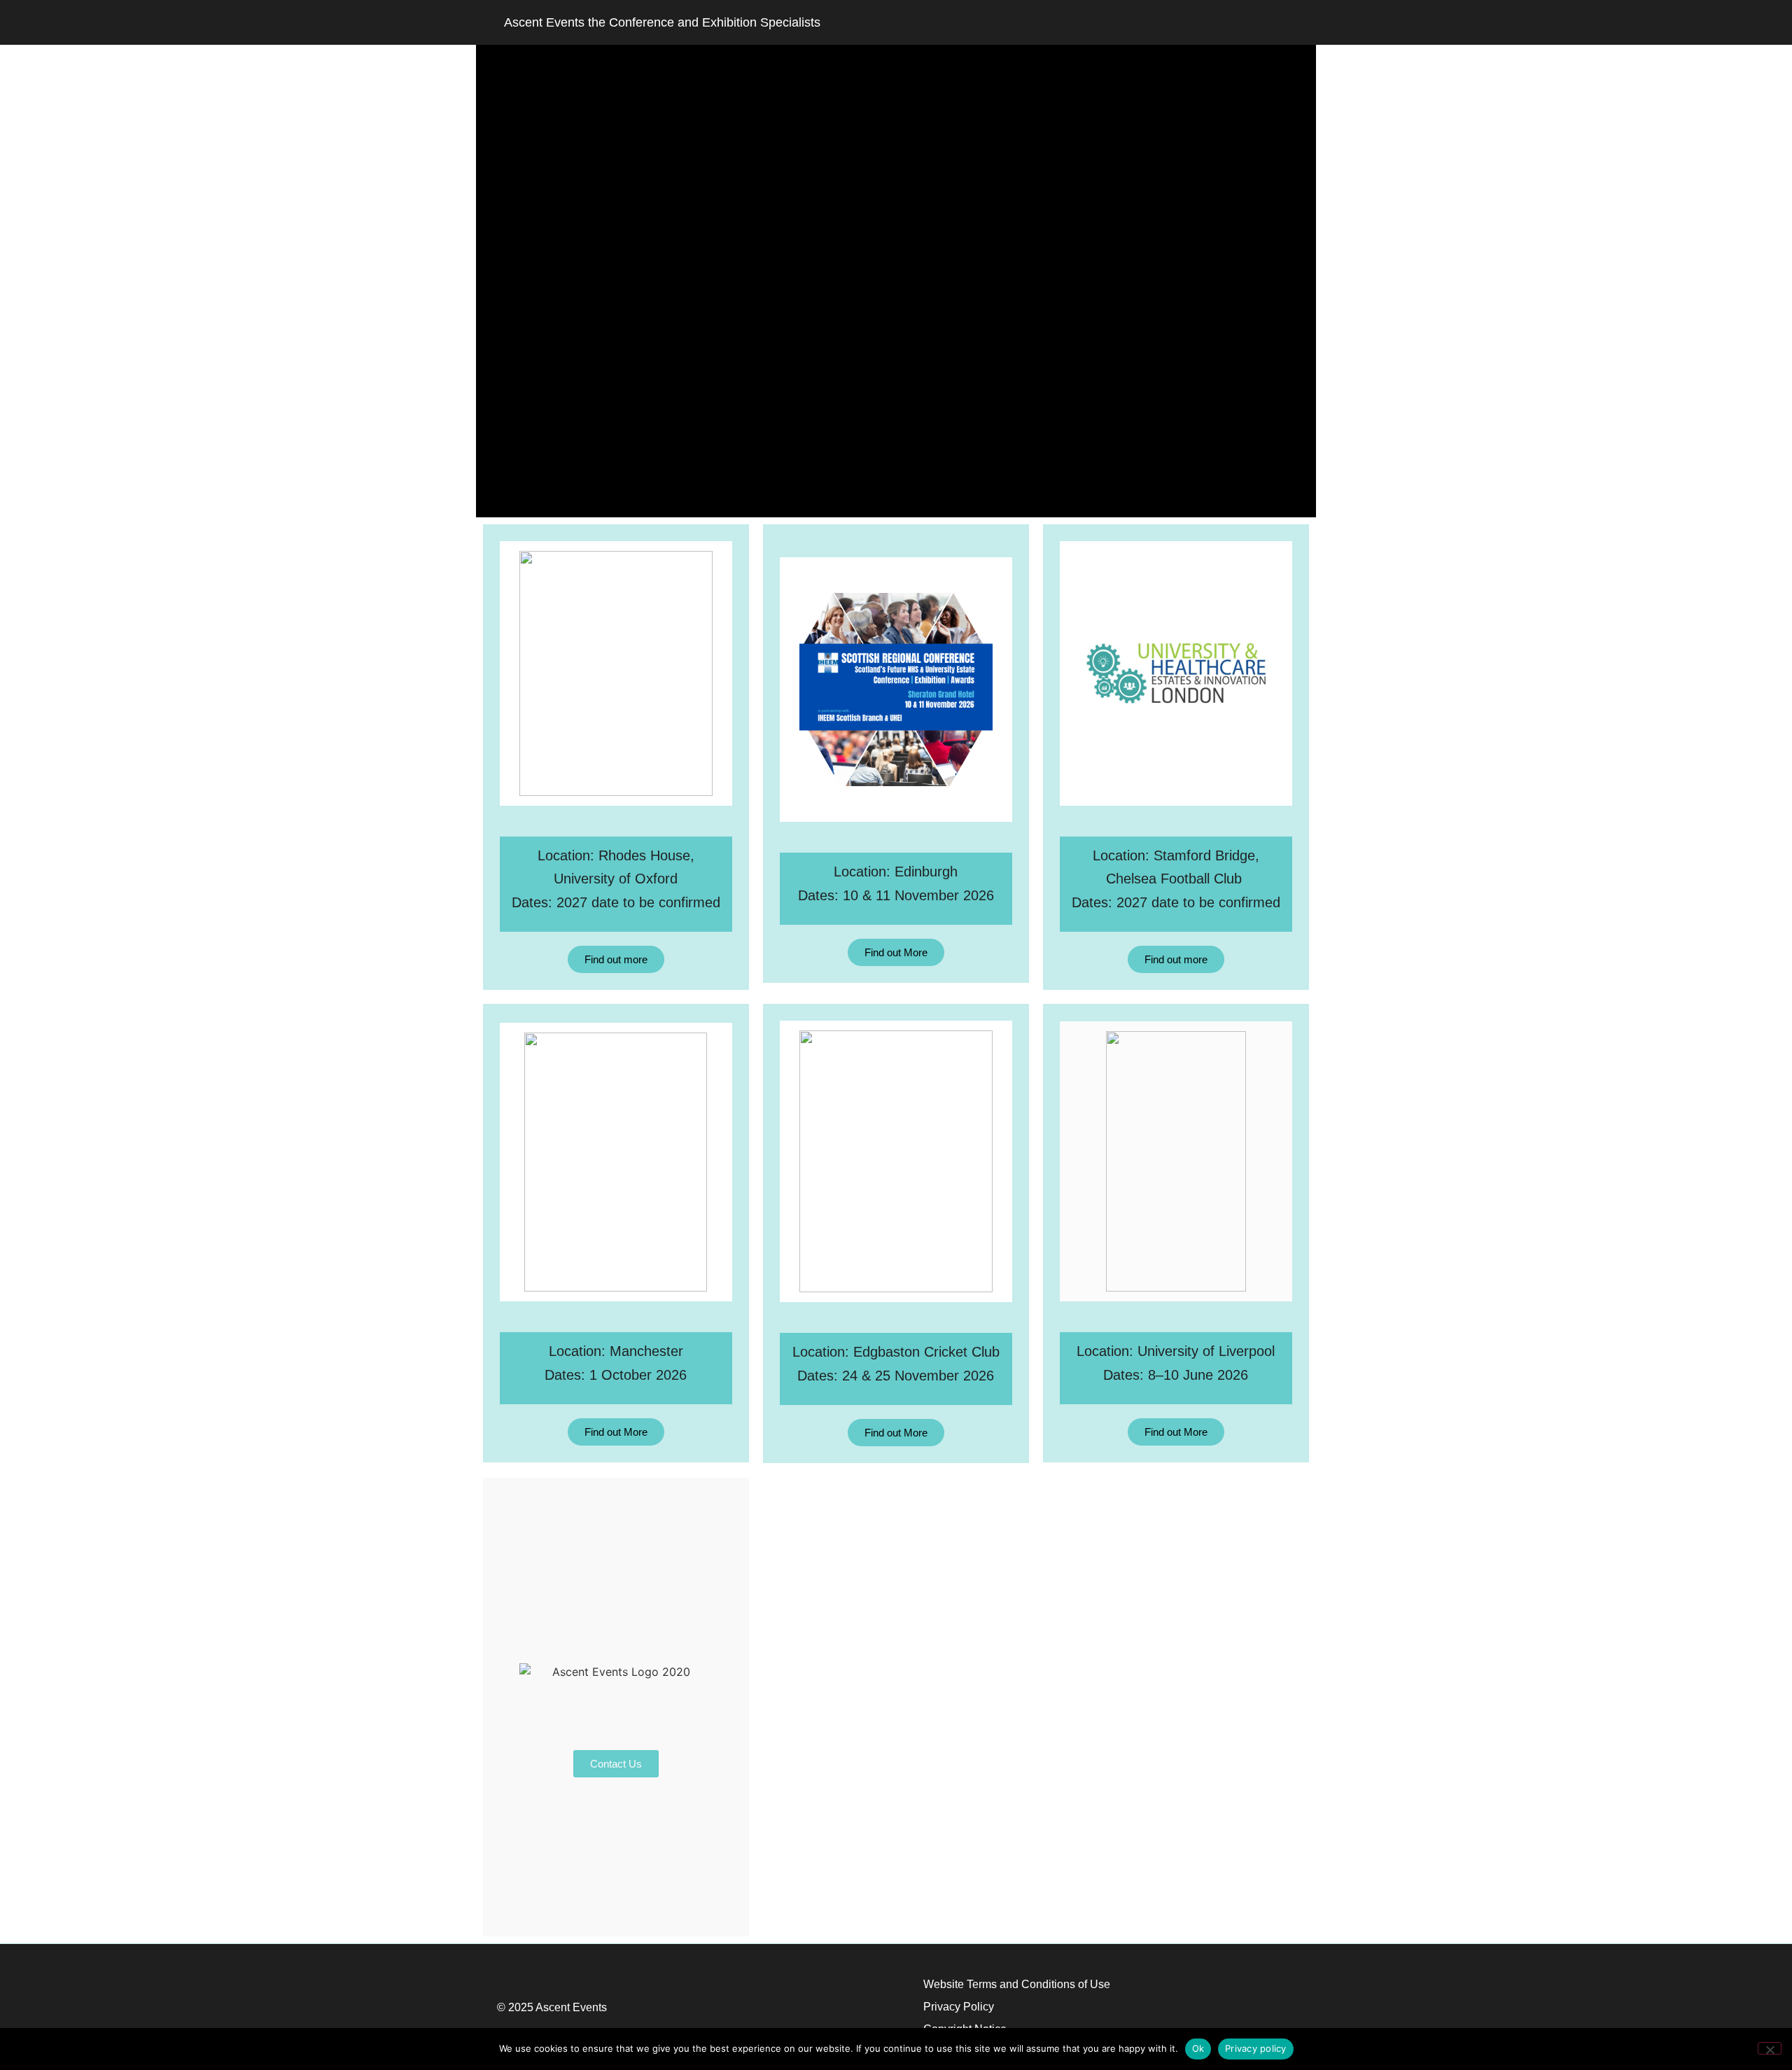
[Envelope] (1203, 22)
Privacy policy (1256, 2048)
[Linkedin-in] (1275, 22)
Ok (1198, 2048)
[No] (1770, 2048)
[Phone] (1239, 22)
